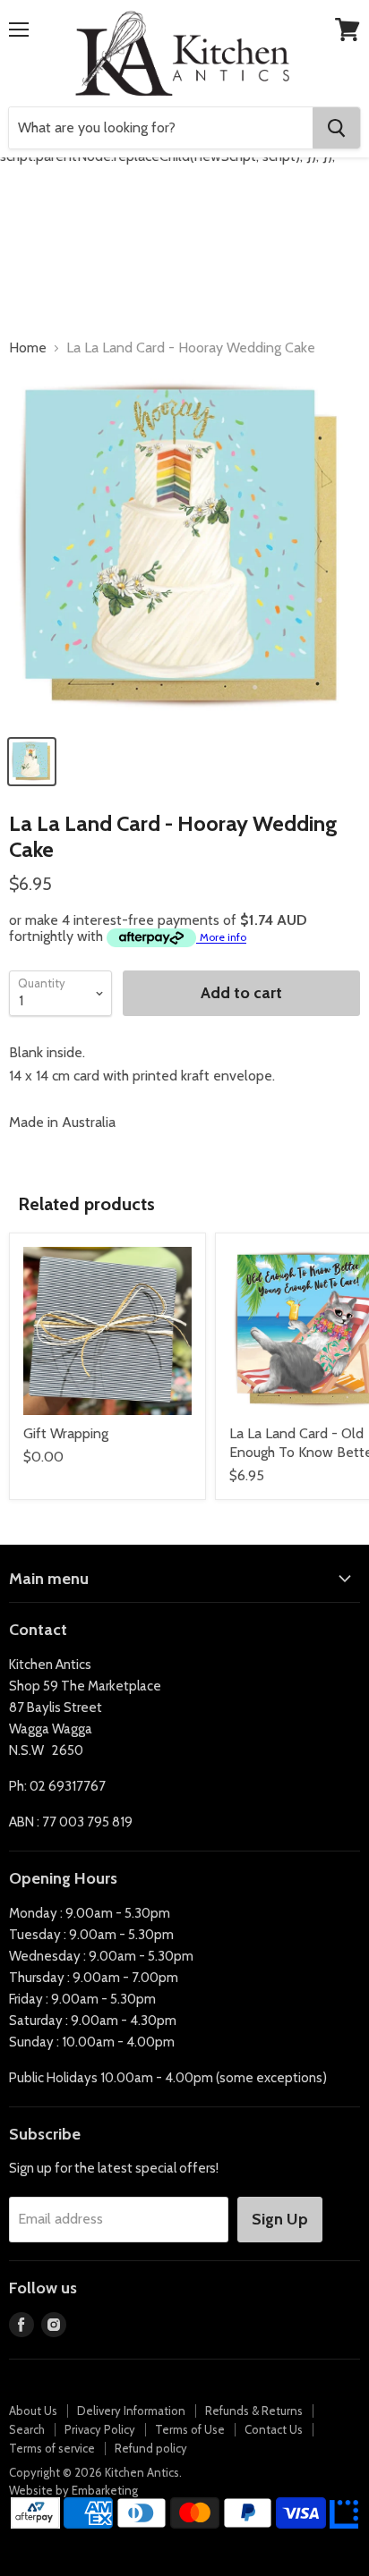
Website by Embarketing (73, 2490)
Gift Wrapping (66, 1433)
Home (28, 348)
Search (27, 2429)
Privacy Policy (100, 2429)
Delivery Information (131, 2411)
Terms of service (52, 2448)
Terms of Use (190, 2429)
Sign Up (280, 2219)
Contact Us (274, 2429)
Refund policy (151, 2448)
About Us (33, 2411)
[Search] (336, 128)
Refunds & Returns (254, 2411)
